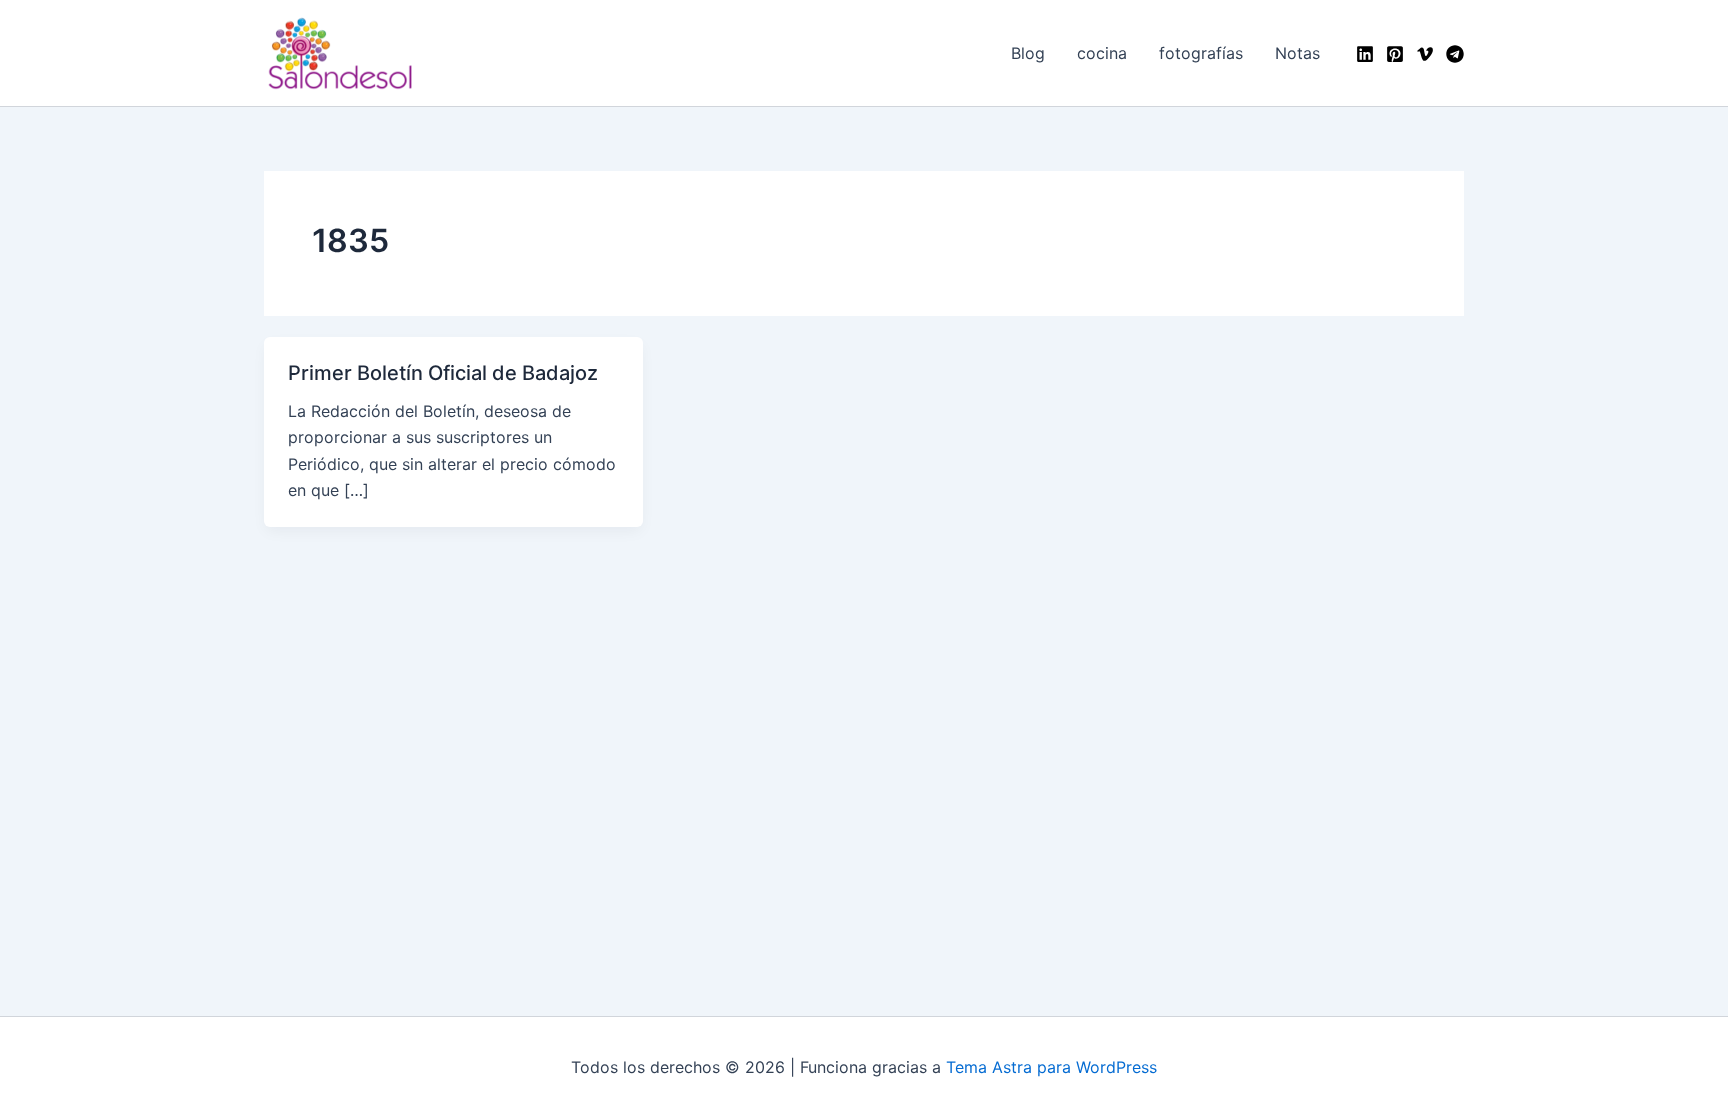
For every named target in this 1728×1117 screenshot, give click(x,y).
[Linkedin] (1365, 54)
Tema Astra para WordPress (1051, 1067)
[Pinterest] (1395, 54)
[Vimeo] (1425, 54)
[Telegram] (1455, 54)
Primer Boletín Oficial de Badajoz (443, 373)
